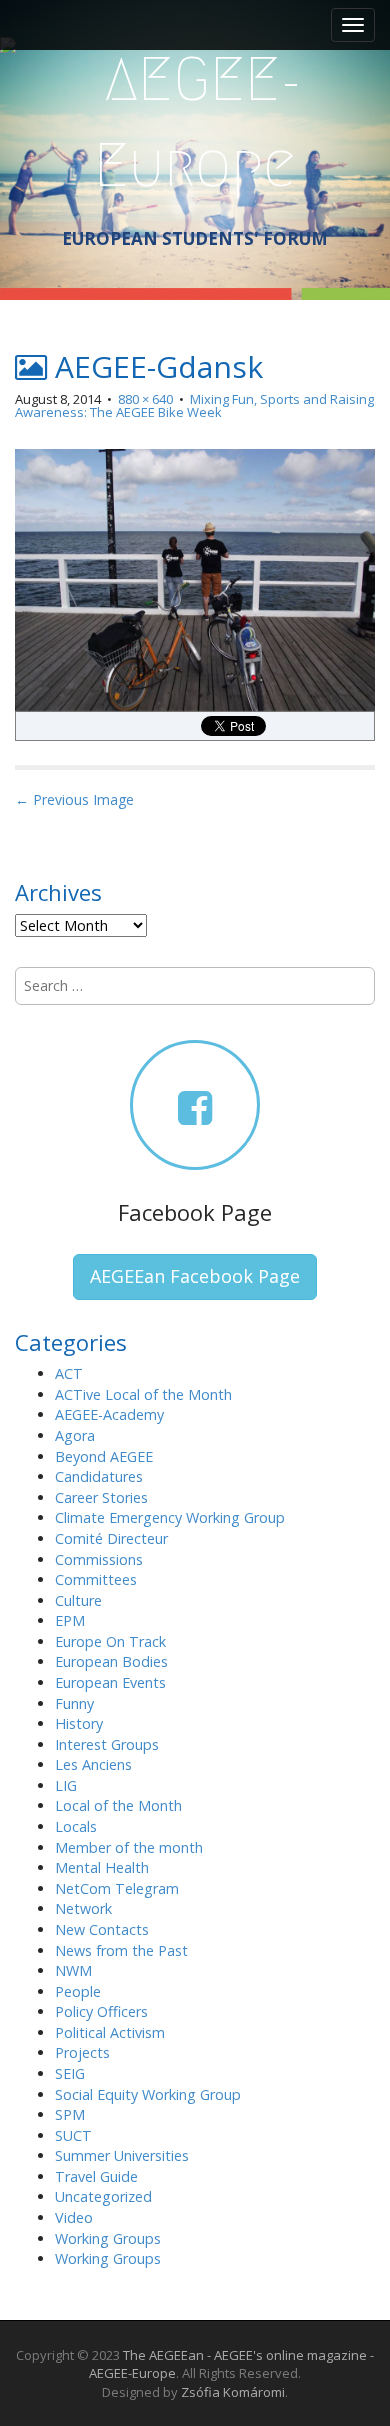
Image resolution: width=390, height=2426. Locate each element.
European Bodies (111, 1661)
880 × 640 (145, 399)
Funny (74, 1703)
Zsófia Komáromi (233, 2392)
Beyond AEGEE (104, 1456)
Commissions (99, 1559)
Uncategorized (103, 2196)
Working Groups (108, 2238)
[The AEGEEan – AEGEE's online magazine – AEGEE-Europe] (195, 119)
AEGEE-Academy (109, 1414)
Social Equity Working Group (148, 2094)
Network (83, 1908)
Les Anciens (93, 1764)
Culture (78, 1600)
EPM (70, 1620)
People (78, 1991)
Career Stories (101, 1497)
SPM (70, 2114)
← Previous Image (74, 799)
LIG (66, 1785)
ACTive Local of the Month (143, 1394)
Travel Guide (96, 2176)
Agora (75, 1435)
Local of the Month (118, 1805)
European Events (110, 1682)
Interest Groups (107, 1744)
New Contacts (102, 1929)
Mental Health (102, 1867)
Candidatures (99, 1476)
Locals (76, 1826)
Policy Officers (101, 2011)
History (79, 1723)
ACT (69, 1373)
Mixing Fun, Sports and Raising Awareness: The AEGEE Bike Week (194, 405)
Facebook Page (195, 1212)
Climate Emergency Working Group (170, 1517)
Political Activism (110, 2032)
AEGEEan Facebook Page (195, 1276)
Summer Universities (122, 2155)
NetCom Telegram (117, 1888)
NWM (73, 1970)
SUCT (73, 2135)
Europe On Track (110, 1641)
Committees (96, 1579)
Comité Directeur (111, 1538)
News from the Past (121, 1950)
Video (74, 2217)
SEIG (70, 2073)
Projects (82, 2052)
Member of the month (129, 1847)
